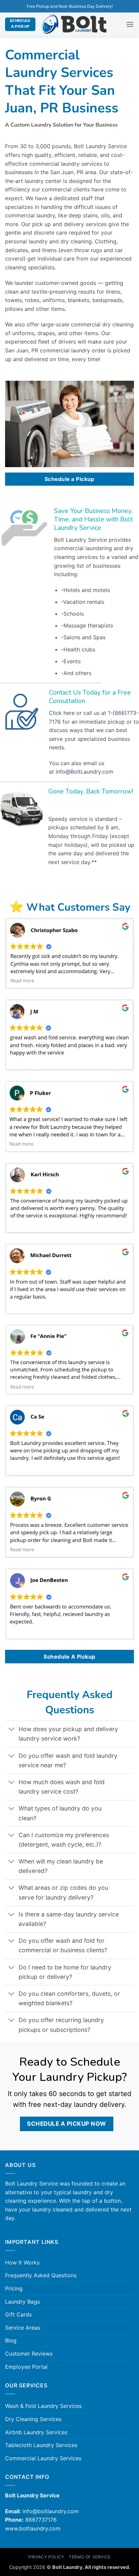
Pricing (14, 2288)
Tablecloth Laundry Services (41, 2445)
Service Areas (23, 2328)
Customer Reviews (29, 2354)
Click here (62, 713)
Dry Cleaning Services (33, 2419)
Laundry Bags (22, 2302)
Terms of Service (90, 2557)
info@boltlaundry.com (51, 2511)
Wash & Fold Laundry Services (43, 2406)
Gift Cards (18, 2314)
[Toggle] (12, 1730)
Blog (11, 2340)
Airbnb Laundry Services (36, 2432)
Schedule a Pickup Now (67, 2124)
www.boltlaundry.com (33, 2528)
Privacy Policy (46, 2557)
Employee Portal (26, 2367)
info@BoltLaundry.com (85, 772)
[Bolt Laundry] (74, 24)
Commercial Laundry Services (43, 2458)
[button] (130, 24)
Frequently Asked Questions (41, 2275)
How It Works (22, 2262)
